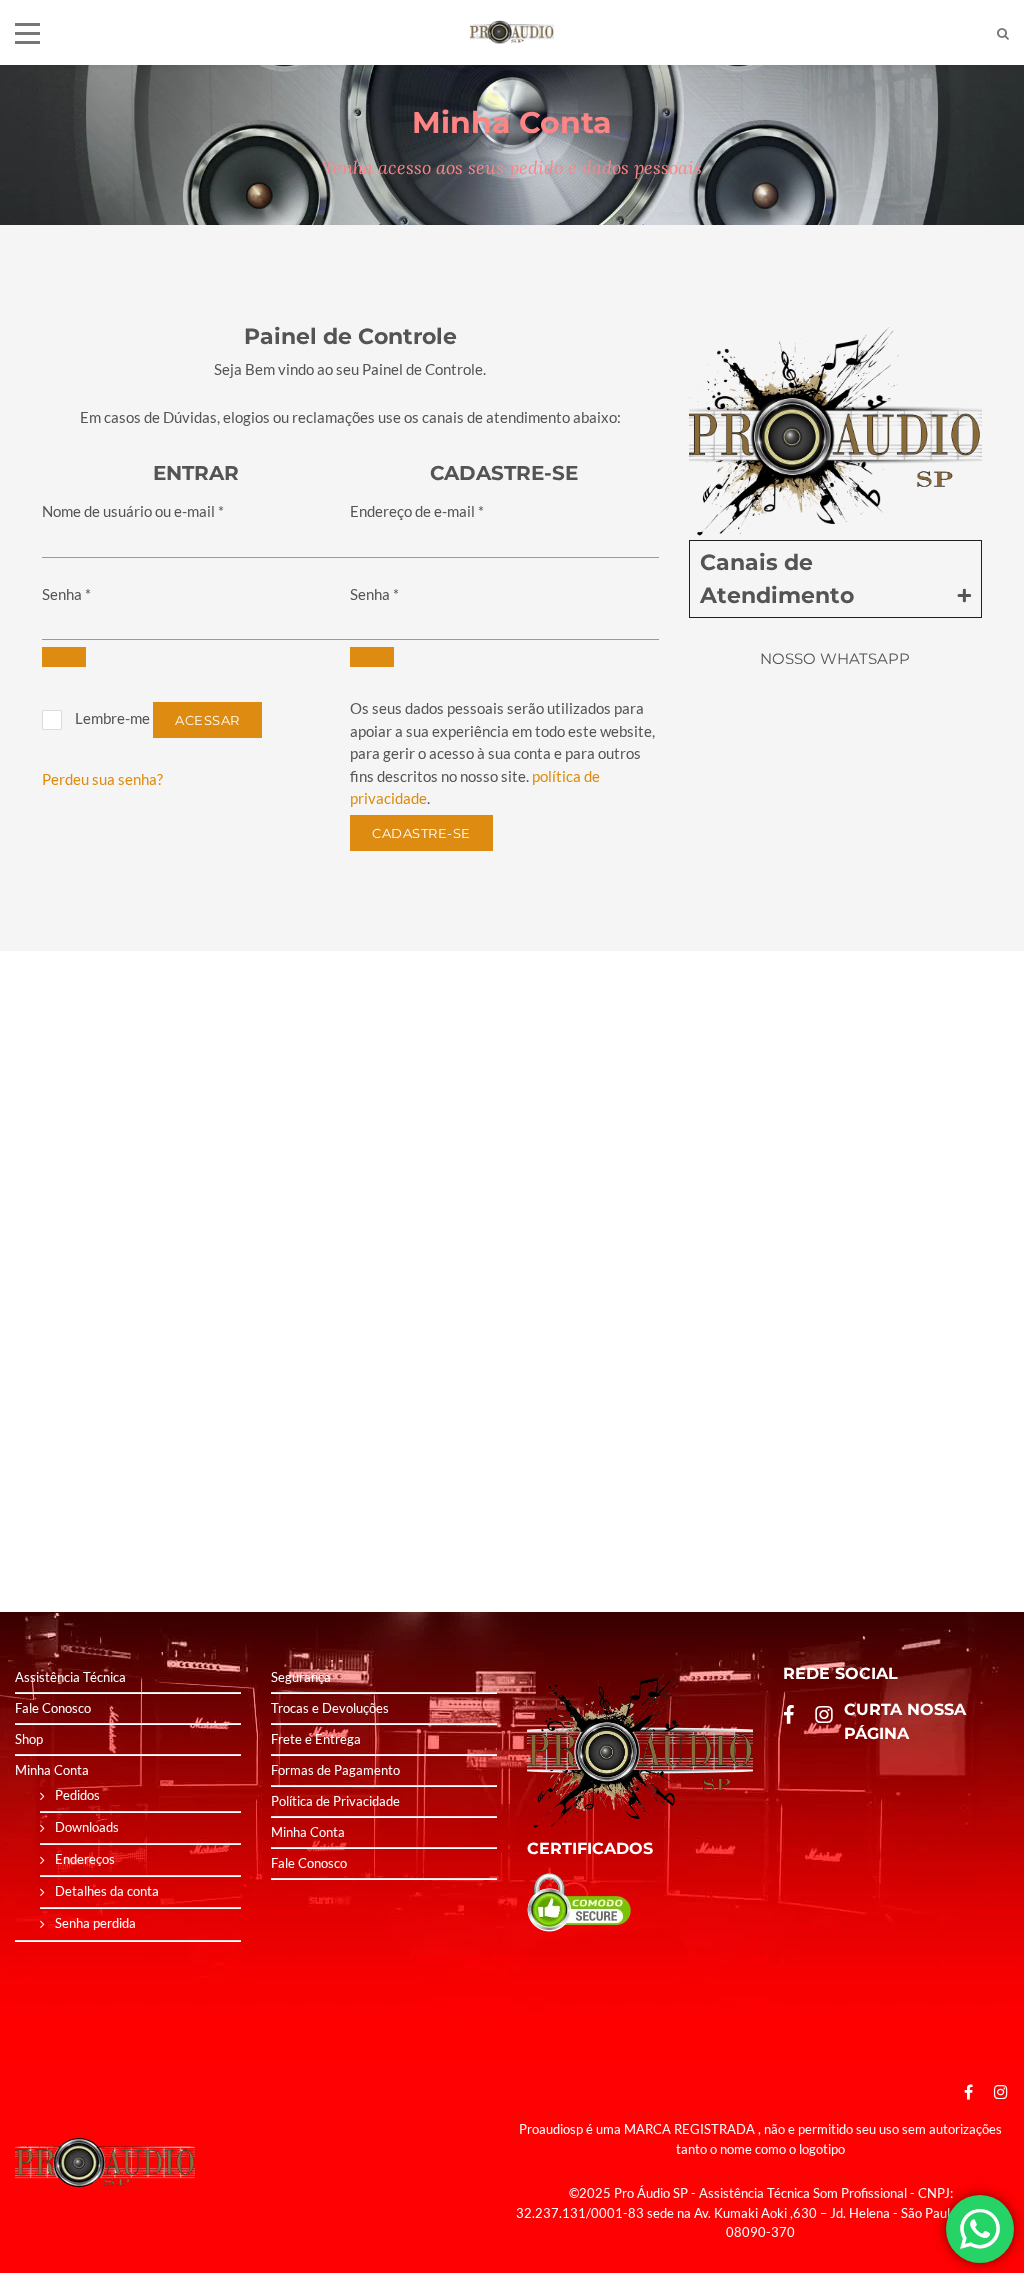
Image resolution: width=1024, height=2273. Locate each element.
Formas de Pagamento (335, 1770)
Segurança (301, 1677)
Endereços (85, 1859)
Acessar (207, 720)
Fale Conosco (53, 1708)
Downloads (87, 1827)
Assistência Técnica (70, 1677)
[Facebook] (968, 2091)
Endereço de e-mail (417, 511)
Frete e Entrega (316, 1739)
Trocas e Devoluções (330, 1708)
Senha (66, 594)
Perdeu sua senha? (102, 779)
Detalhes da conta (107, 1891)
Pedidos (77, 1795)
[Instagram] (996, 2091)
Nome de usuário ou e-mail (133, 511)
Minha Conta (52, 1770)
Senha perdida (95, 1923)
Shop (29, 1739)
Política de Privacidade (335, 1801)
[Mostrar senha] (64, 657)
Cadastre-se (421, 833)
